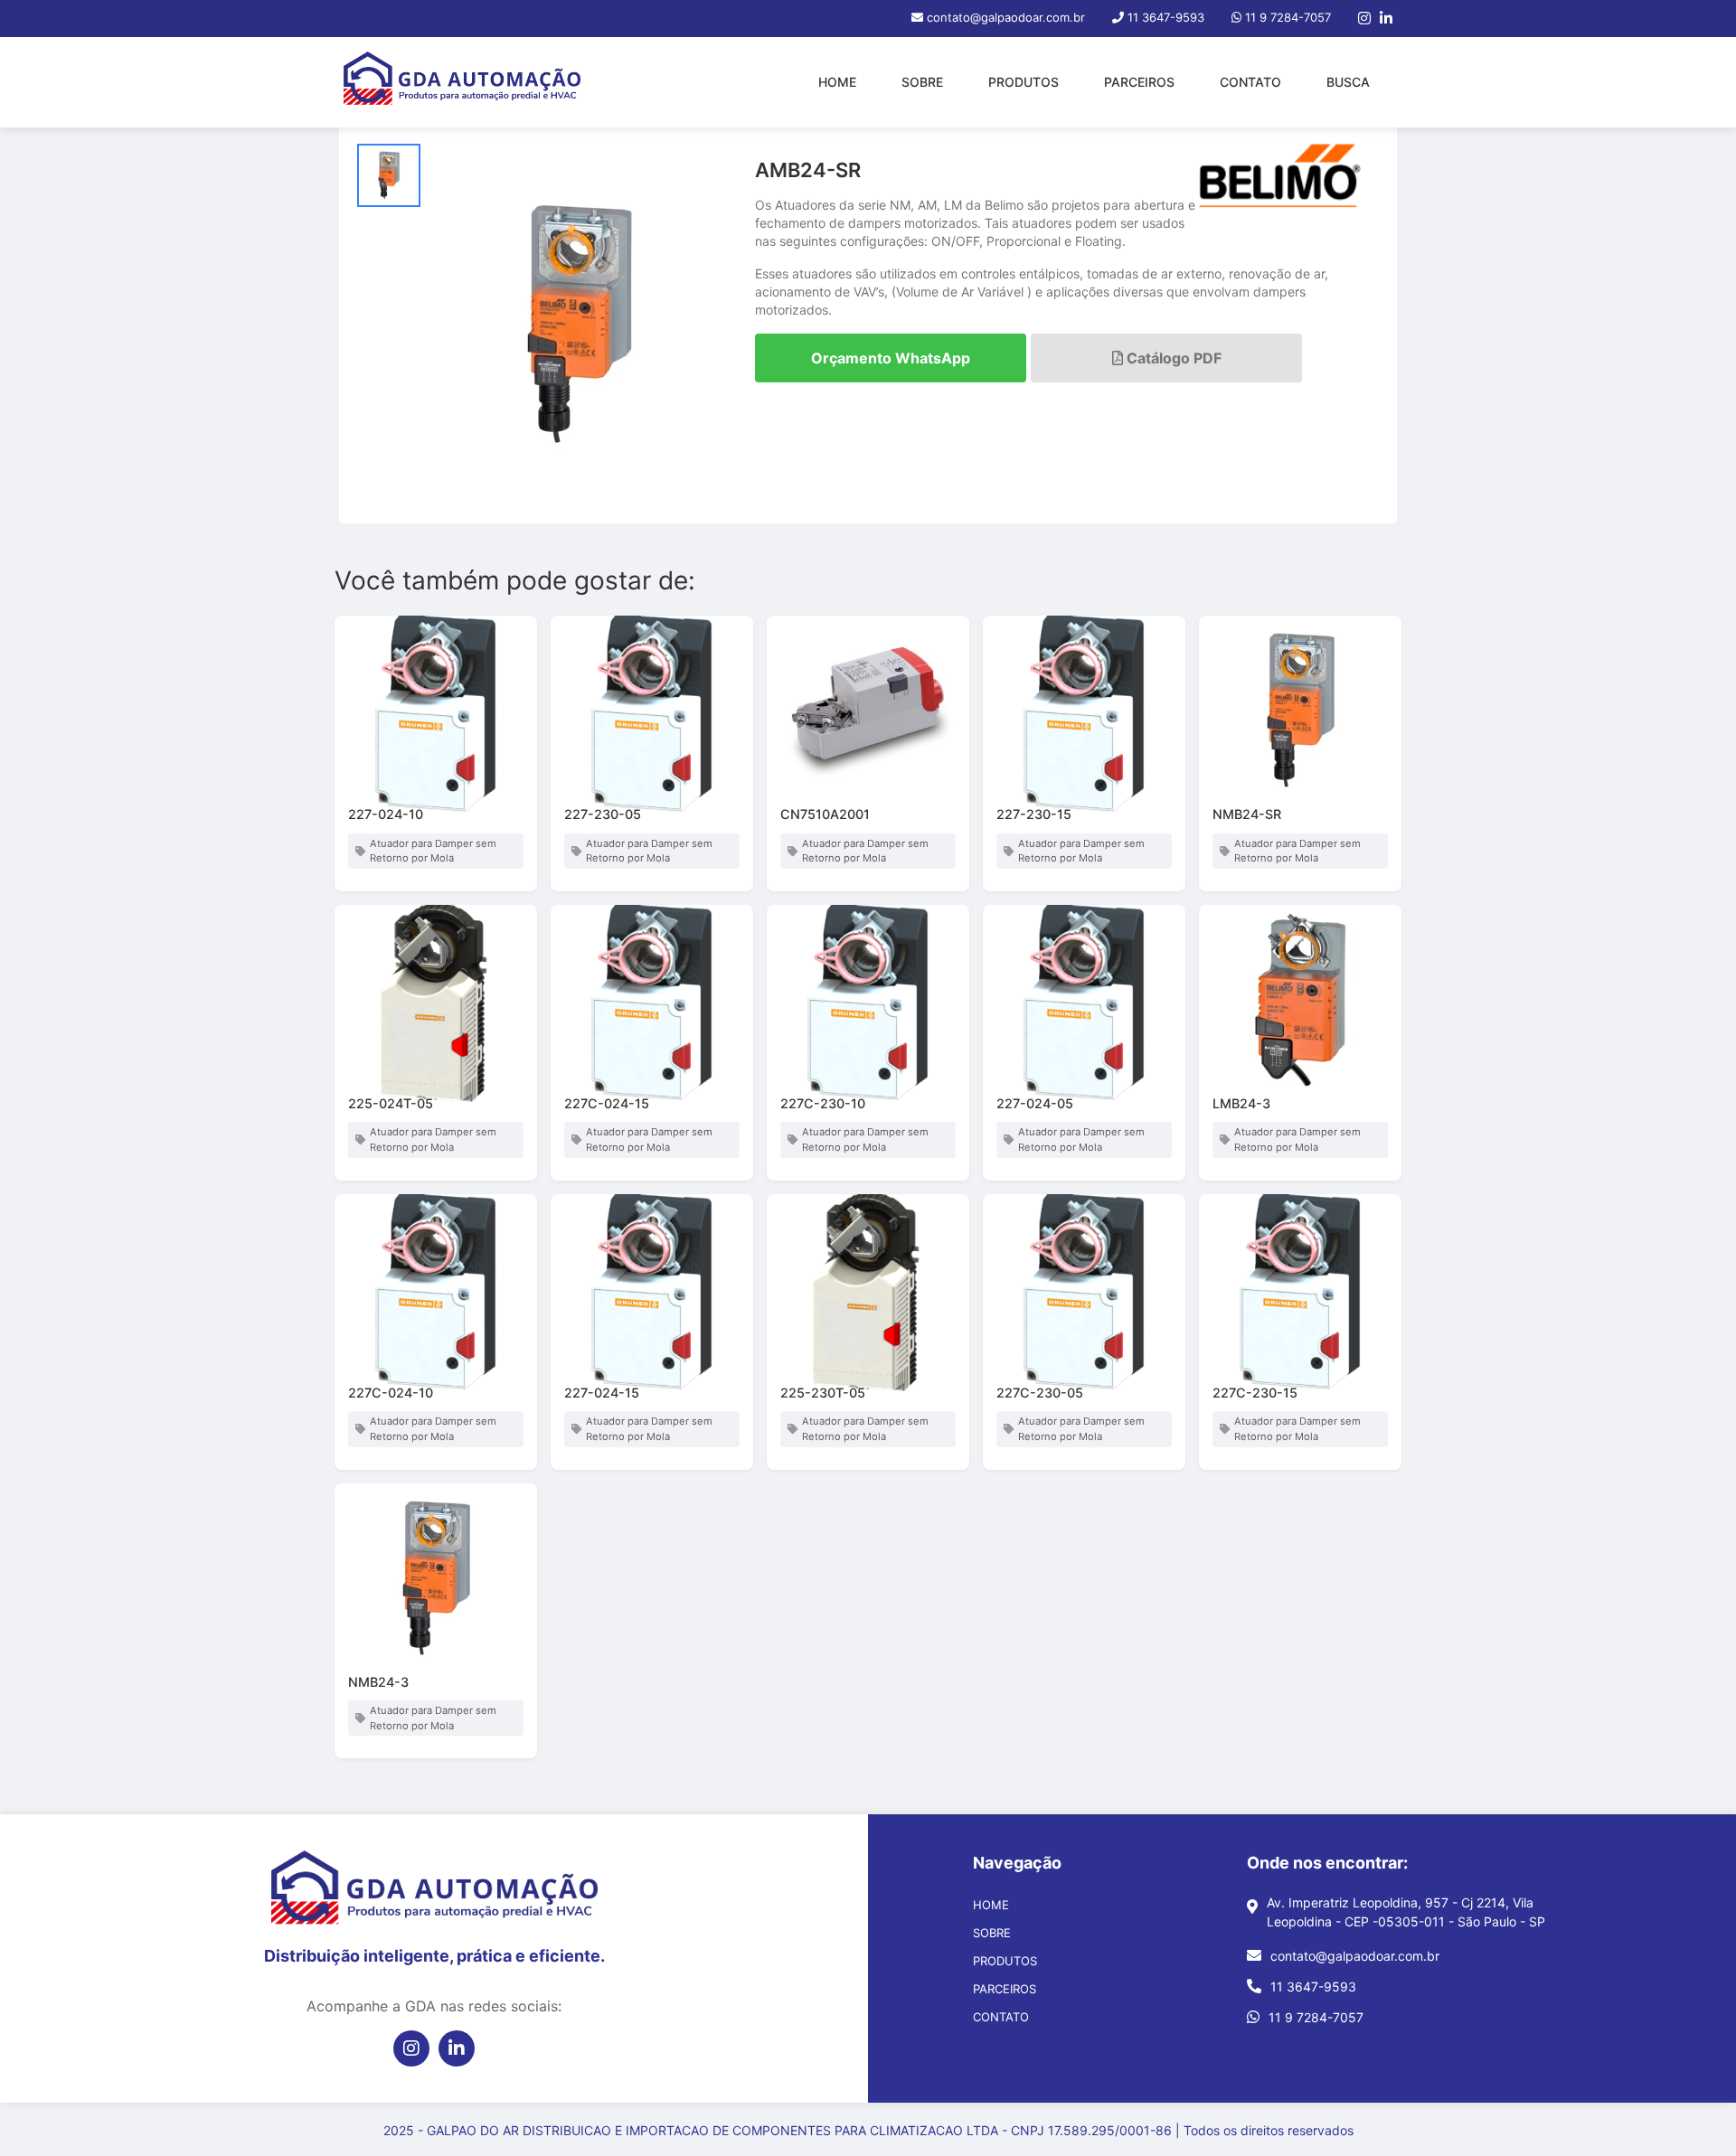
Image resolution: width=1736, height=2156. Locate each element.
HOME (837, 82)
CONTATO (1250, 82)
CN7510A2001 (825, 814)
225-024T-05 (391, 1103)
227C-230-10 (823, 1103)
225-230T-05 (823, 1393)
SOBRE (922, 82)
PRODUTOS (1024, 82)
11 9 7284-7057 (1316, 2017)
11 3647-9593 (1313, 1987)
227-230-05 (603, 814)
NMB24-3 (378, 1682)
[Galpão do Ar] (462, 82)
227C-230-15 (1255, 1393)
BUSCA (1348, 82)
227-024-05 (1035, 1103)
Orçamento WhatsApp (891, 358)
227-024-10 (386, 814)
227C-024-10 (391, 1393)
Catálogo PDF (1172, 358)
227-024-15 (602, 1393)
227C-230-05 (1040, 1393)
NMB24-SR (1247, 814)
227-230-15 (1034, 814)
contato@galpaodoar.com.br (1355, 1956)
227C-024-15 (607, 1103)
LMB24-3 (1241, 1103)
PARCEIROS (1139, 82)
